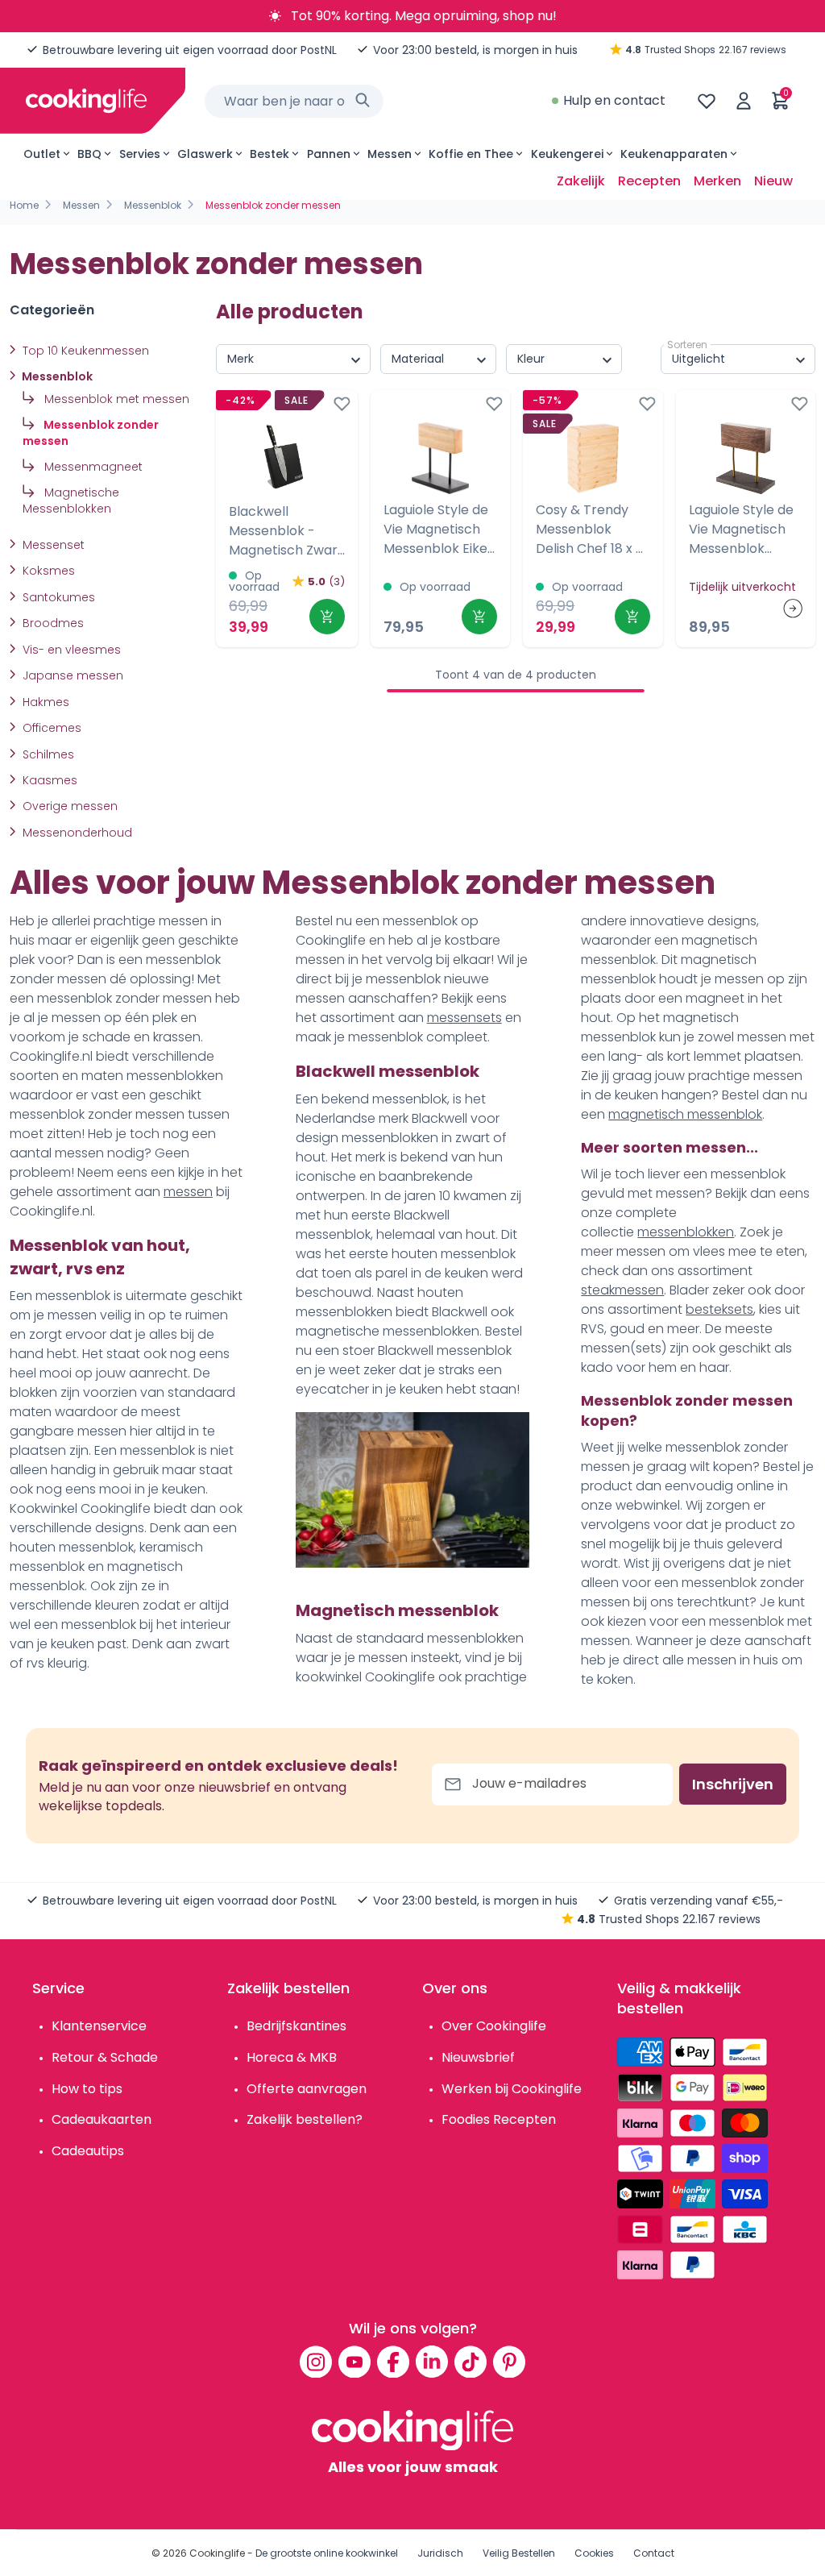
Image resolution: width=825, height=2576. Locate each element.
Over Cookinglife (494, 2026)
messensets (464, 1018)
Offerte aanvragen (307, 2089)
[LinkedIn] (432, 2362)
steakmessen (622, 1290)
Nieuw (773, 181)
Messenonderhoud (76, 833)
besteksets (719, 1309)
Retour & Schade (105, 2057)
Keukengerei (567, 154)
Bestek (269, 154)
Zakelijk (581, 181)
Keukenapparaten (674, 154)
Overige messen (68, 806)
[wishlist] (707, 101)
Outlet (42, 154)
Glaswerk (205, 154)
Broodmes (52, 623)
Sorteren (687, 345)
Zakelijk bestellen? (305, 2119)
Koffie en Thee (471, 154)
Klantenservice (99, 2026)
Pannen (329, 154)
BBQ (89, 154)
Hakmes (44, 702)
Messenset (52, 545)
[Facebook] (393, 2362)
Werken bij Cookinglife (512, 2089)
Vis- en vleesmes (70, 650)
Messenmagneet (92, 467)
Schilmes (47, 754)
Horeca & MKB (292, 2057)
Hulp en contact (614, 100)
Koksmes (47, 571)
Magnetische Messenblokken (71, 501)
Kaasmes (48, 780)
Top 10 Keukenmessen (84, 351)
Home (24, 205)
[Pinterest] (509, 2362)
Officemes (50, 728)
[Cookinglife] (86, 101)
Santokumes (57, 597)
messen (188, 1192)
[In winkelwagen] (327, 617)
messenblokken (686, 1232)
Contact (654, 2553)
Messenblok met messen (115, 399)
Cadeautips (88, 2151)
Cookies (594, 2553)
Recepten (649, 181)
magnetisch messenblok (685, 1114)
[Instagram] (316, 2362)
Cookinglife (217, 2553)
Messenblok (153, 205)
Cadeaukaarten (102, 2119)
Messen (390, 154)
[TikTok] (471, 2362)
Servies (140, 154)
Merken (717, 181)
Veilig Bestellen (519, 2553)
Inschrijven (733, 1784)
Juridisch (440, 2553)
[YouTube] (354, 2362)
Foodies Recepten (499, 2119)
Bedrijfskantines (296, 2026)
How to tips (87, 2089)
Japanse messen (71, 675)
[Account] (744, 101)
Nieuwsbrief (478, 2057)
